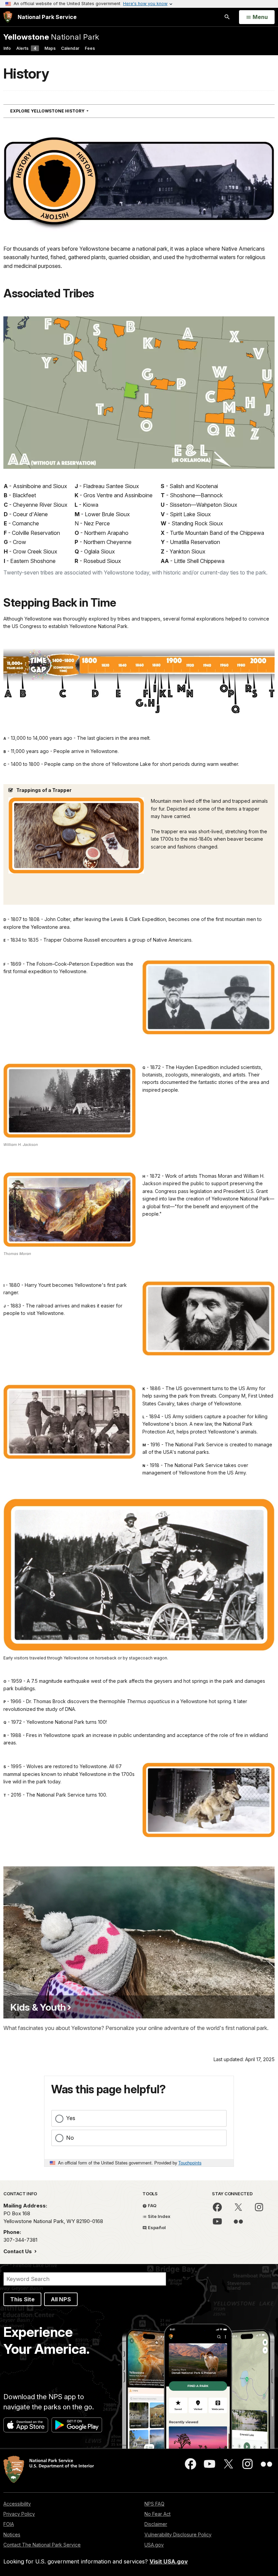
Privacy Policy (19, 2514)
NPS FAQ (154, 2504)
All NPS (61, 2299)
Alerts (26, 48)
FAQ (152, 2205)
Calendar (70, 48)
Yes (71, 2118)
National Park (51, 37)
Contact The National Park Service (42, 2545)
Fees (90, 48)
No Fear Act (157, 2514)
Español (156, 2227)
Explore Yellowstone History (62, 111)
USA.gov (154, 2545)
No (70, 2138)
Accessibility (17, 2504)
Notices (12, 2535)
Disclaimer (156, 2524)
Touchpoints (190, 2163)
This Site (22, 2299)
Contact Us (18, 2251)
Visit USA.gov (169, 2561)
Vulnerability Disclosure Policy (178, 2535)
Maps (50, 48)
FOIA (9, 2524)
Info (7, 48)
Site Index (159, 2216)
